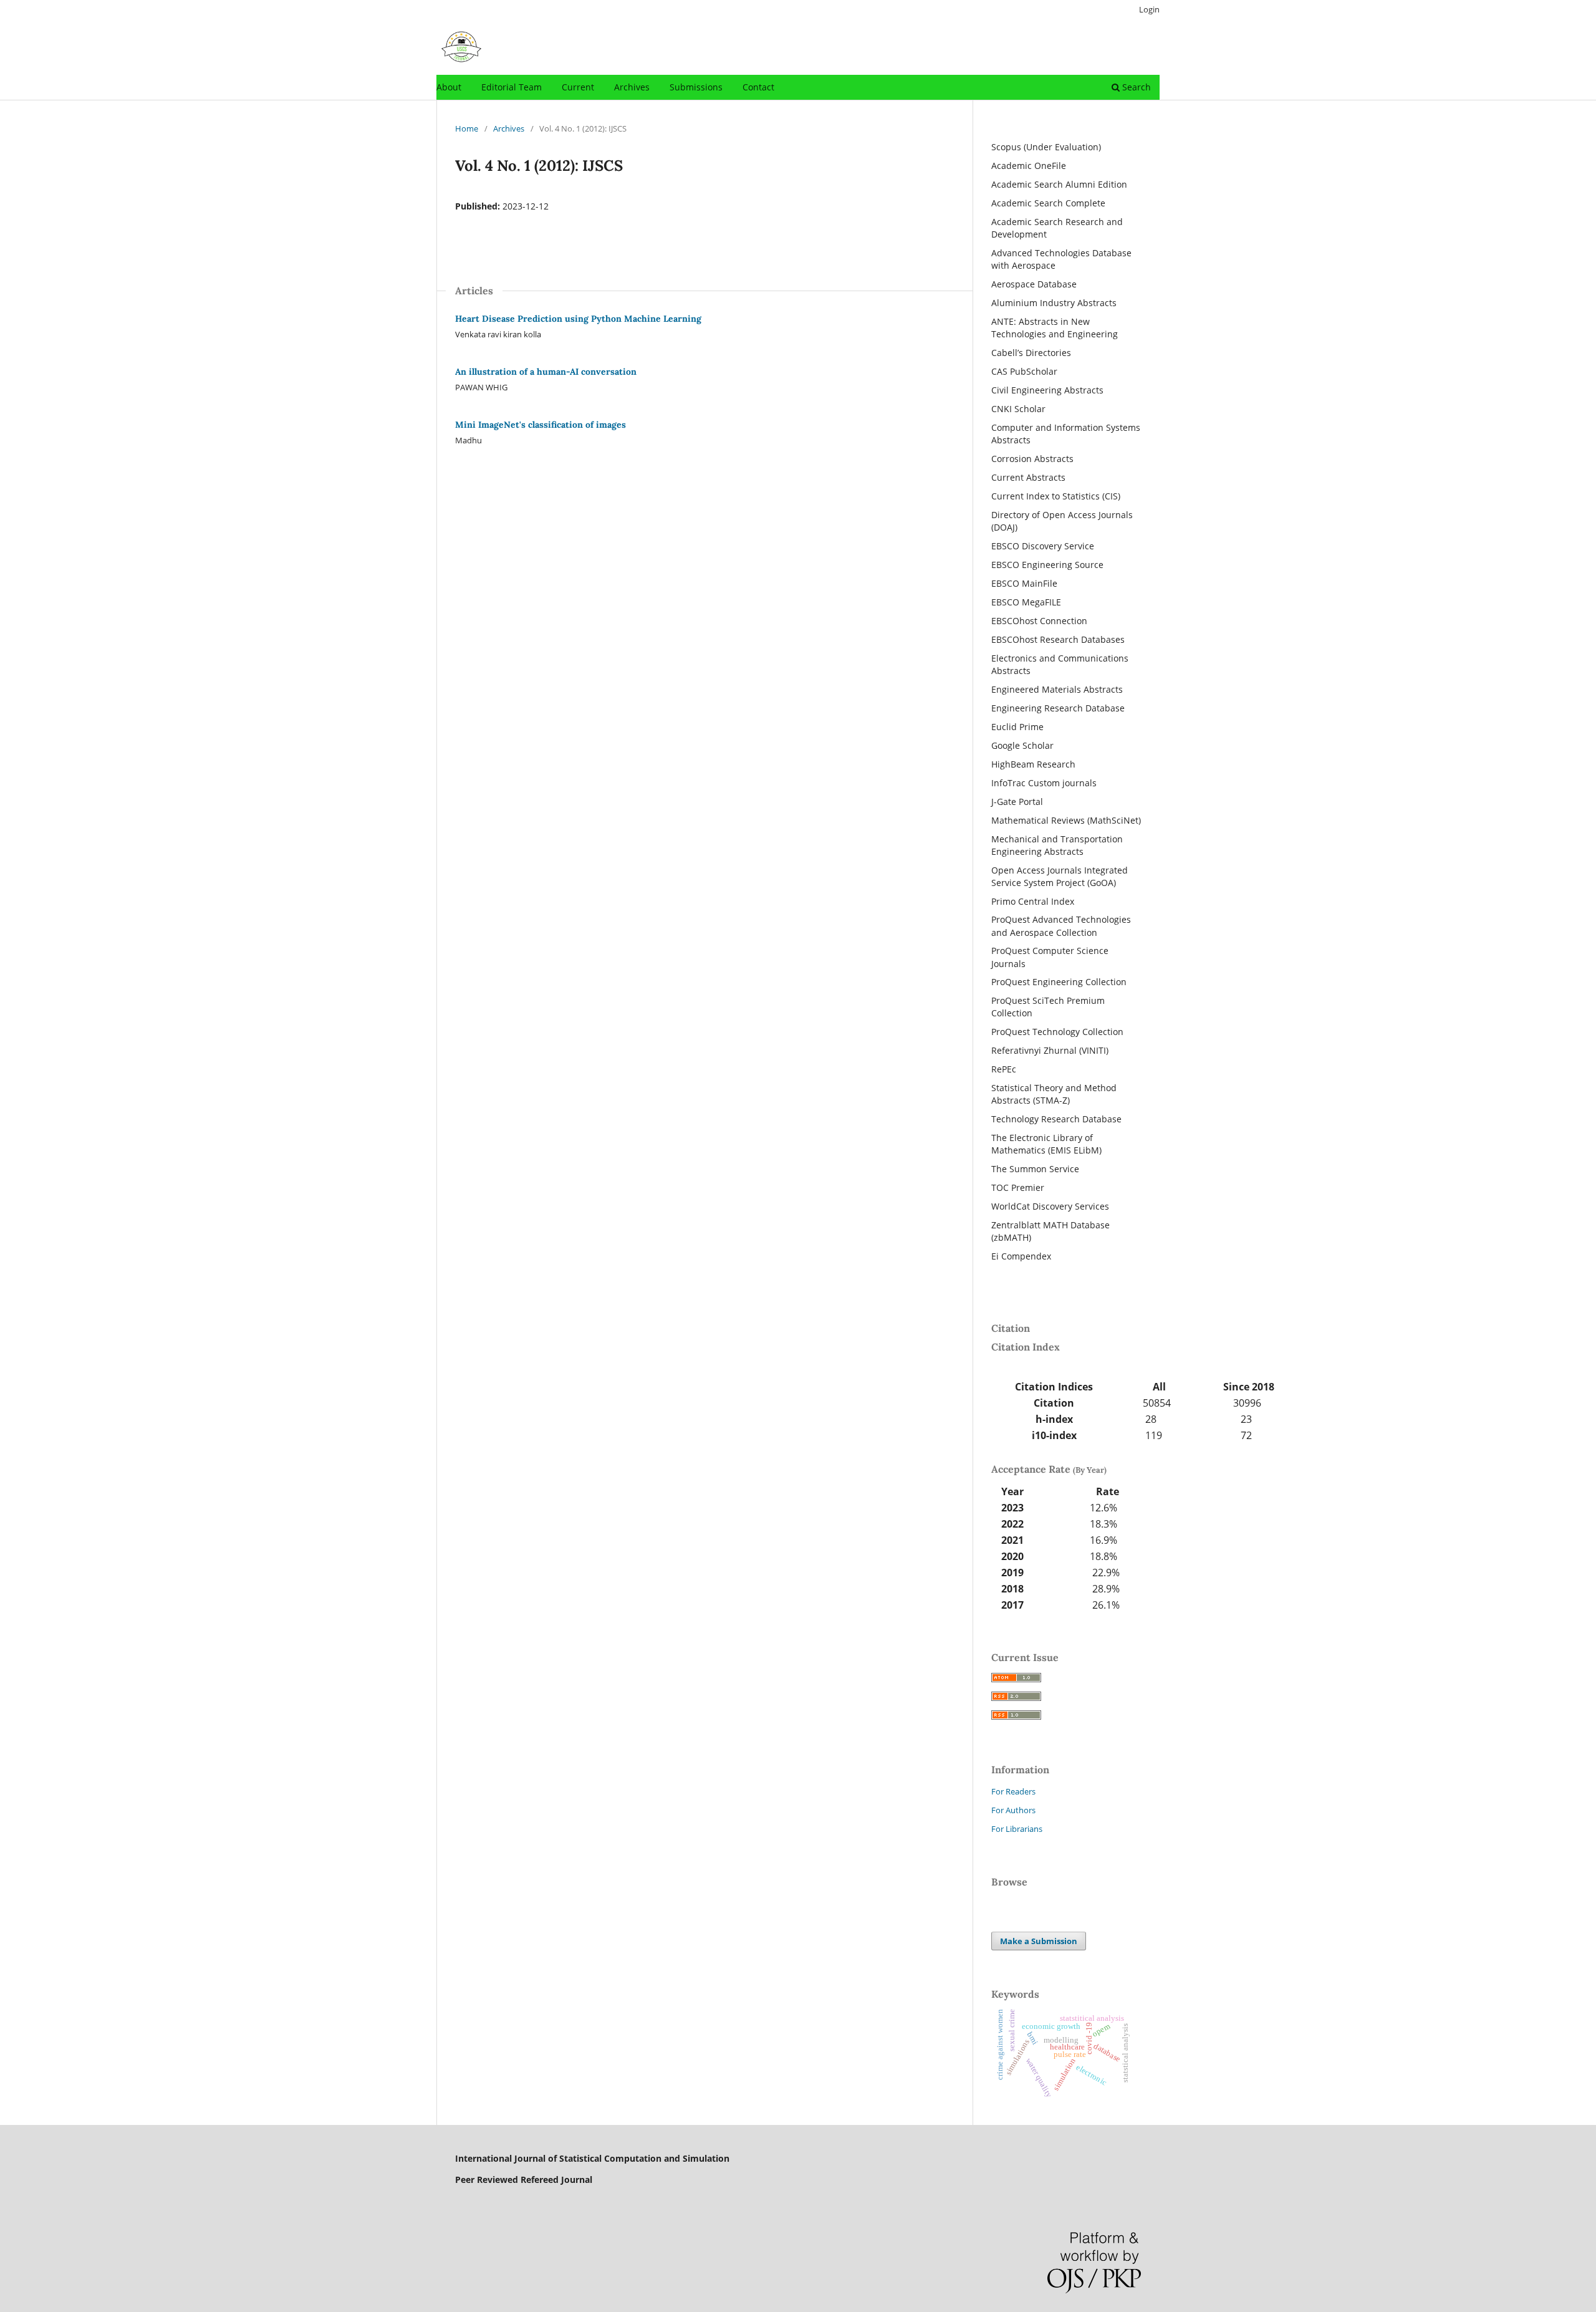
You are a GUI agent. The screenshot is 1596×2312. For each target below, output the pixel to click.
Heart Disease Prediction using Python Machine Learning (578, 319)
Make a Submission (1039, 1941)
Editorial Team (512, 87)
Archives (632, 87)
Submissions (696, 87)
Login (1149, 9)
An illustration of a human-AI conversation (546, 372)
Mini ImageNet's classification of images (541, 425)
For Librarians (1017, 1829)
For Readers (1013, 1791)
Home (467, 128)
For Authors (1013, 1810)
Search (1135, 87)
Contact (758, 87)
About (449, 87)
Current (578, 87)
